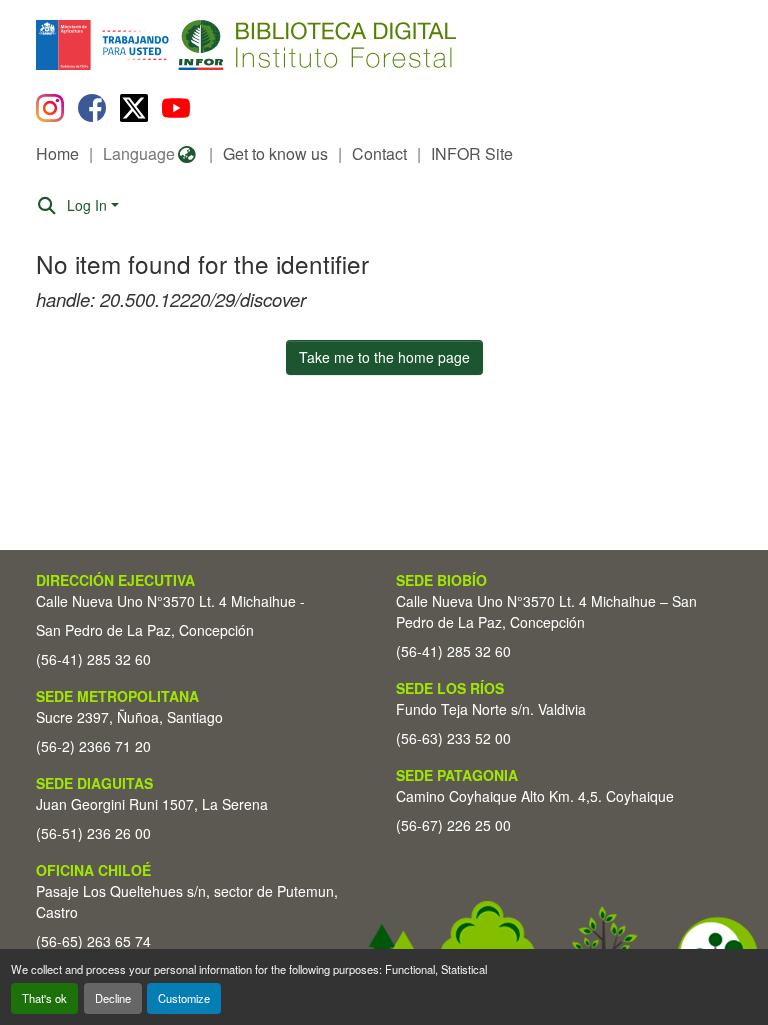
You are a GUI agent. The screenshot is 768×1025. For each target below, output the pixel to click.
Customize (184, 998)
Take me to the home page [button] (384, 357)
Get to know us (275, 153)
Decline (113, 998)
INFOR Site (472, 153)
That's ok (44, 998)
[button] (199, 45)
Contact (379, 153)
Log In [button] (89, 205)
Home (57, 153)
